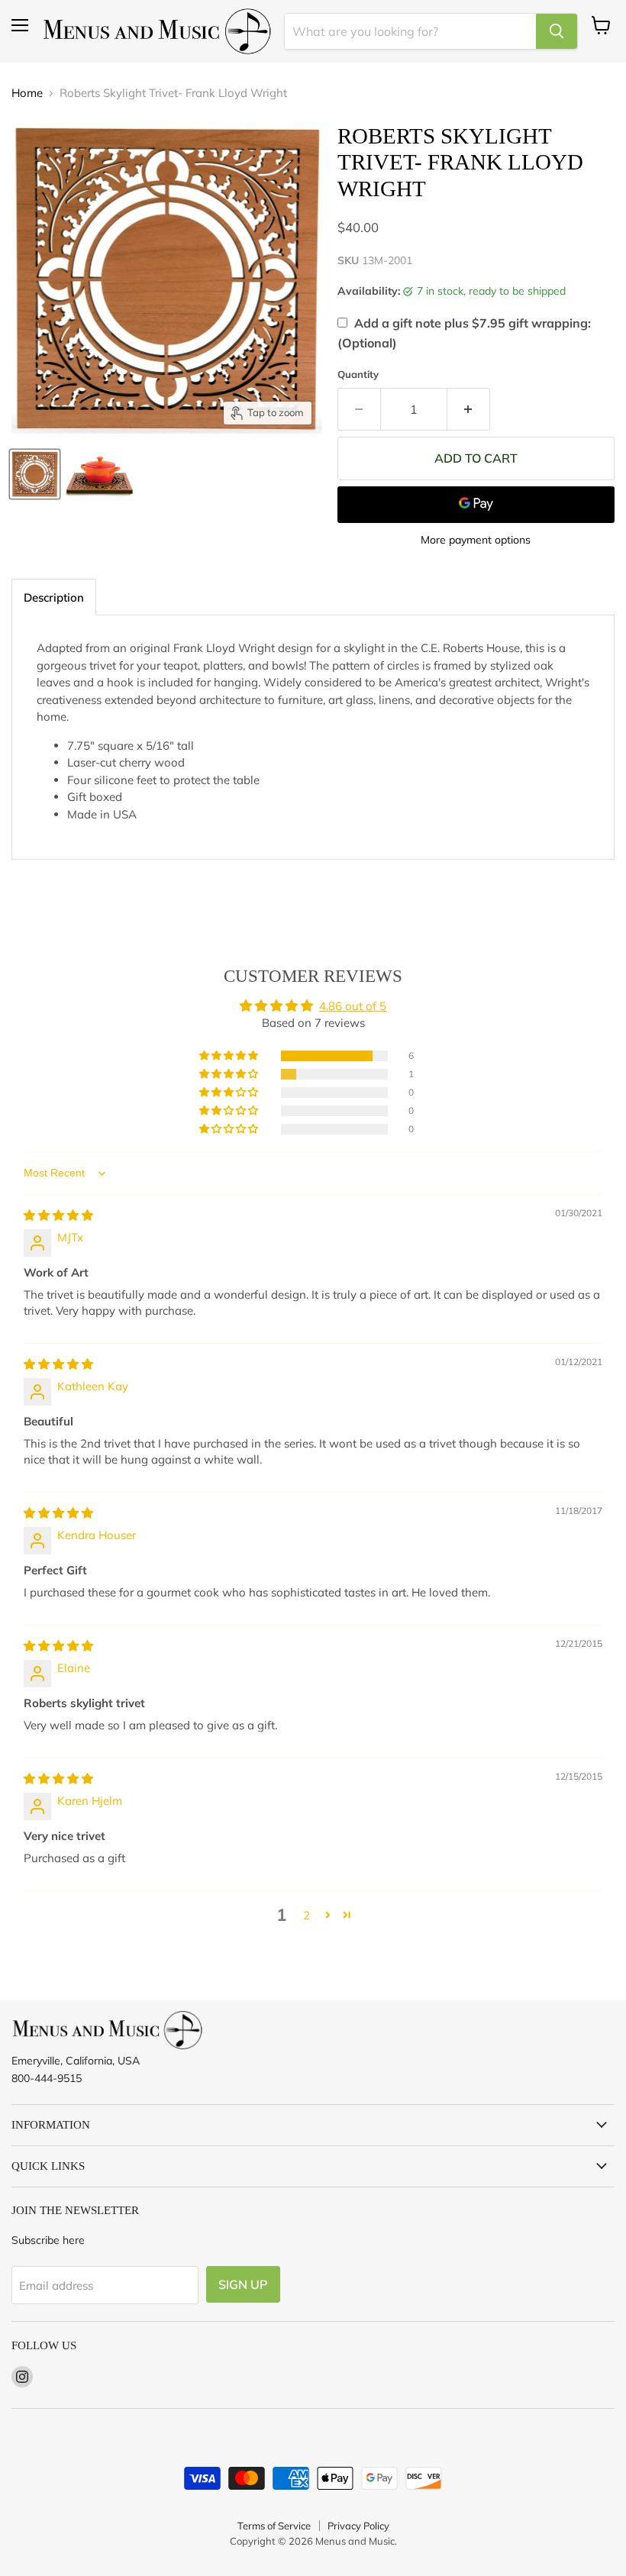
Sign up (243, 2284)
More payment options (476, 540)
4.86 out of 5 (353, 1006)
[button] (230, 1056)
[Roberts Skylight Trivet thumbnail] (35, 474)
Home (27, 93)
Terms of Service (274, 2526)
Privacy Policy (358, 2526)
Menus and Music (355, 2541)
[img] (58, 1215)
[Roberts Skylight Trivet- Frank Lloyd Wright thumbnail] (100, 474)
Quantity (358, 374)
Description (54, 597)
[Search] (557, 31)
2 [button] (307, 1915)
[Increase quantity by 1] (469, 409)
